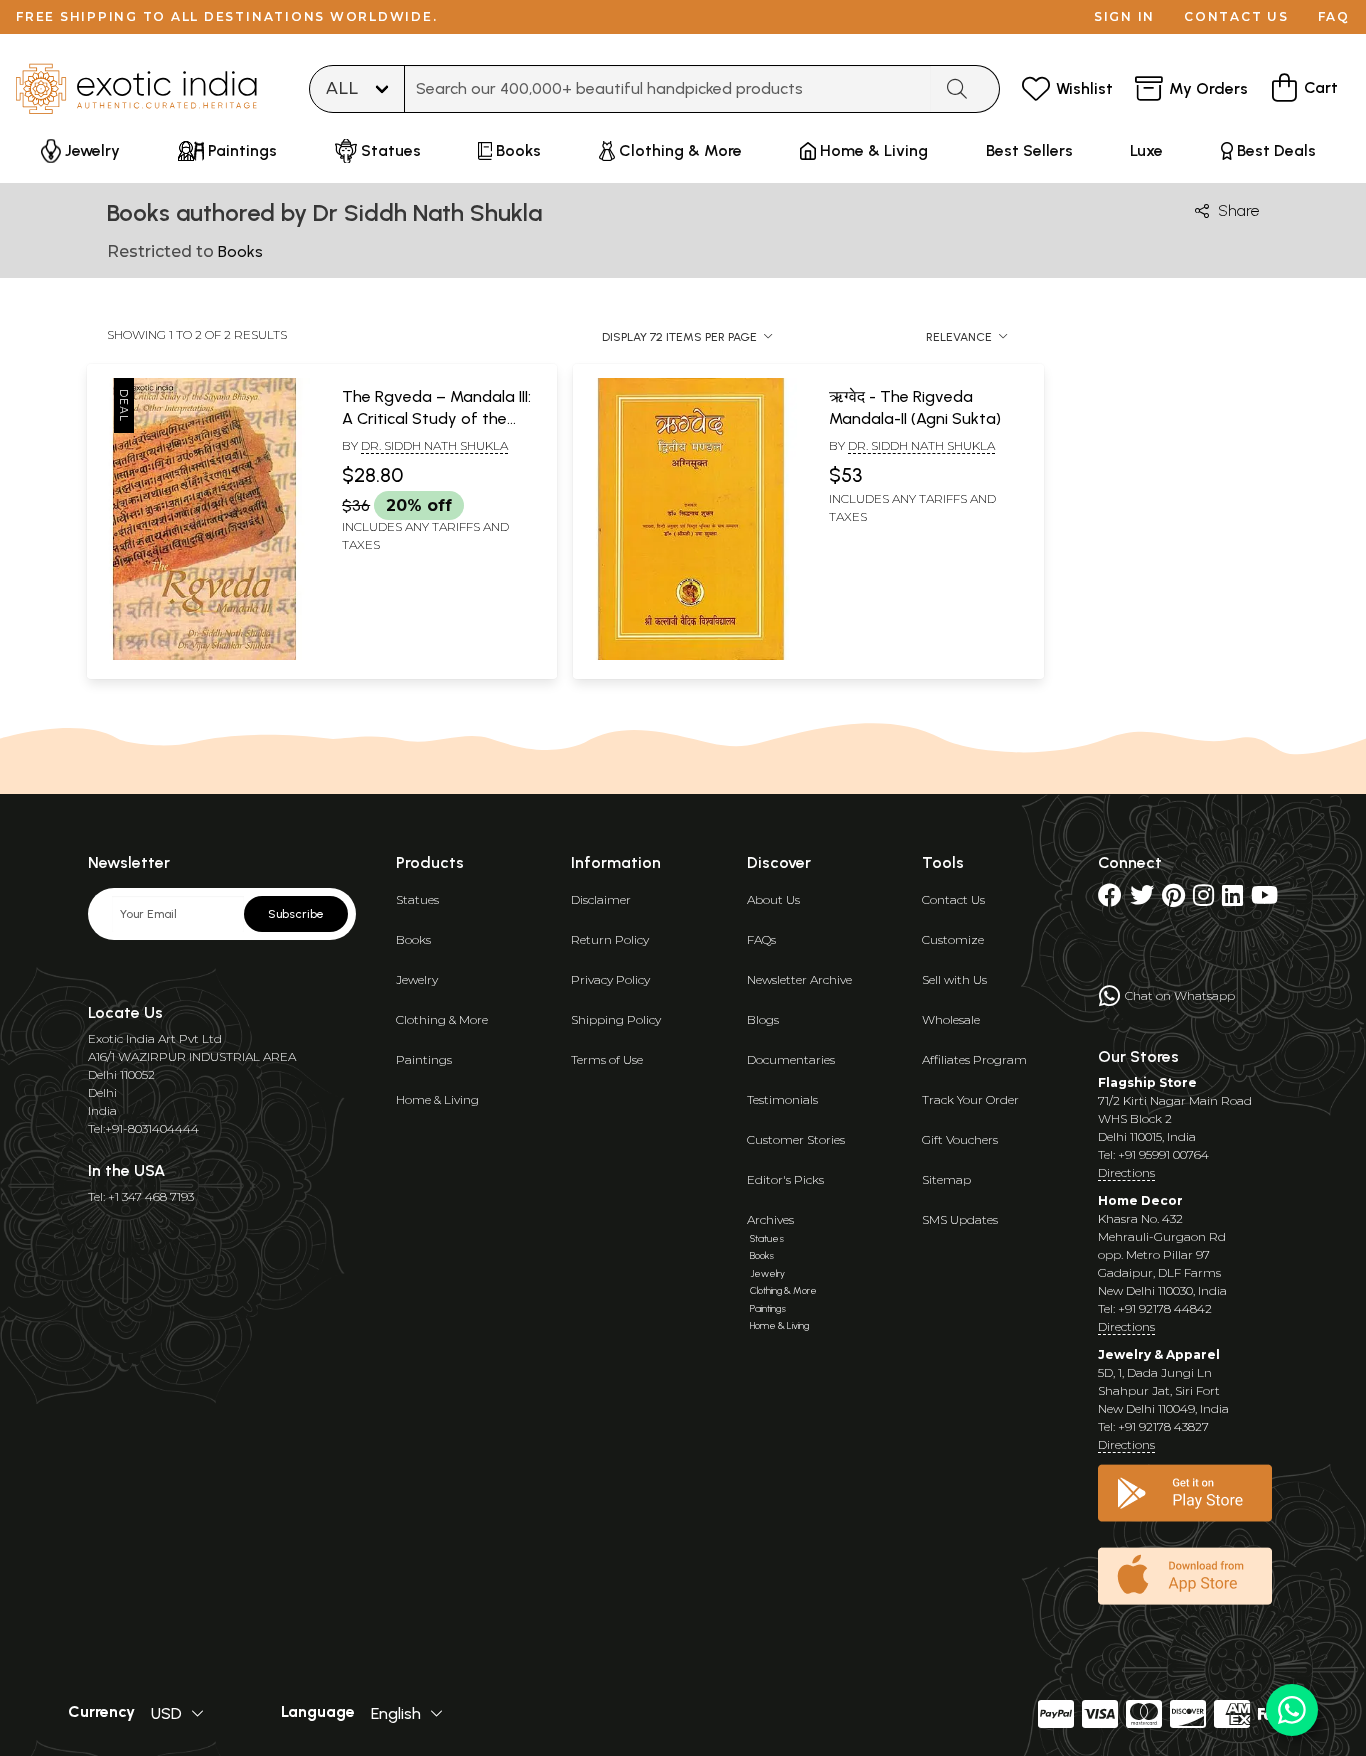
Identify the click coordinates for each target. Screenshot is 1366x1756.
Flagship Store (1147, 1082)
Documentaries (791, 1059)
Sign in (1124, 16)
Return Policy (610, 939)
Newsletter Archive (799, 979)
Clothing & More (442, 1019)
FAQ (1334, 16)
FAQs (761, 939)
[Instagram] (1203, 899)
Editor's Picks (785, 1179)
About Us (773, 899)
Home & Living (437, 1099)
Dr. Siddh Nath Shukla (434, 445)
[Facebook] (1110, 899)
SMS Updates (960, 1219)
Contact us (1236, 16)
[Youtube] (1264, 899)
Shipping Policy (616, 1019)
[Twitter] (1142, 899)
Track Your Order (970, 1099)
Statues (417, 899)
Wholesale (951, 1019)
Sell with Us (954, 979)
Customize (953, 939)
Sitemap (946, 1179)
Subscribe (296, 914)
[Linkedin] (1232, 899)
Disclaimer (601, 899)
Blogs (763, 1019)
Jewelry (417, 979)
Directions (1126, 1172)
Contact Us (953, 899)
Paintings (424, 1059)
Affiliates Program (974, 1059)
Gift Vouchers (960, 1139)
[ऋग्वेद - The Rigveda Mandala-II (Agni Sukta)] (690, 656)
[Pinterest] (1173, 899)
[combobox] (668, 89)
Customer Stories (796, 1139)
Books (413, 939)
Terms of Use (607, 1059)
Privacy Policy (610, 979)
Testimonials (782, 1099)
